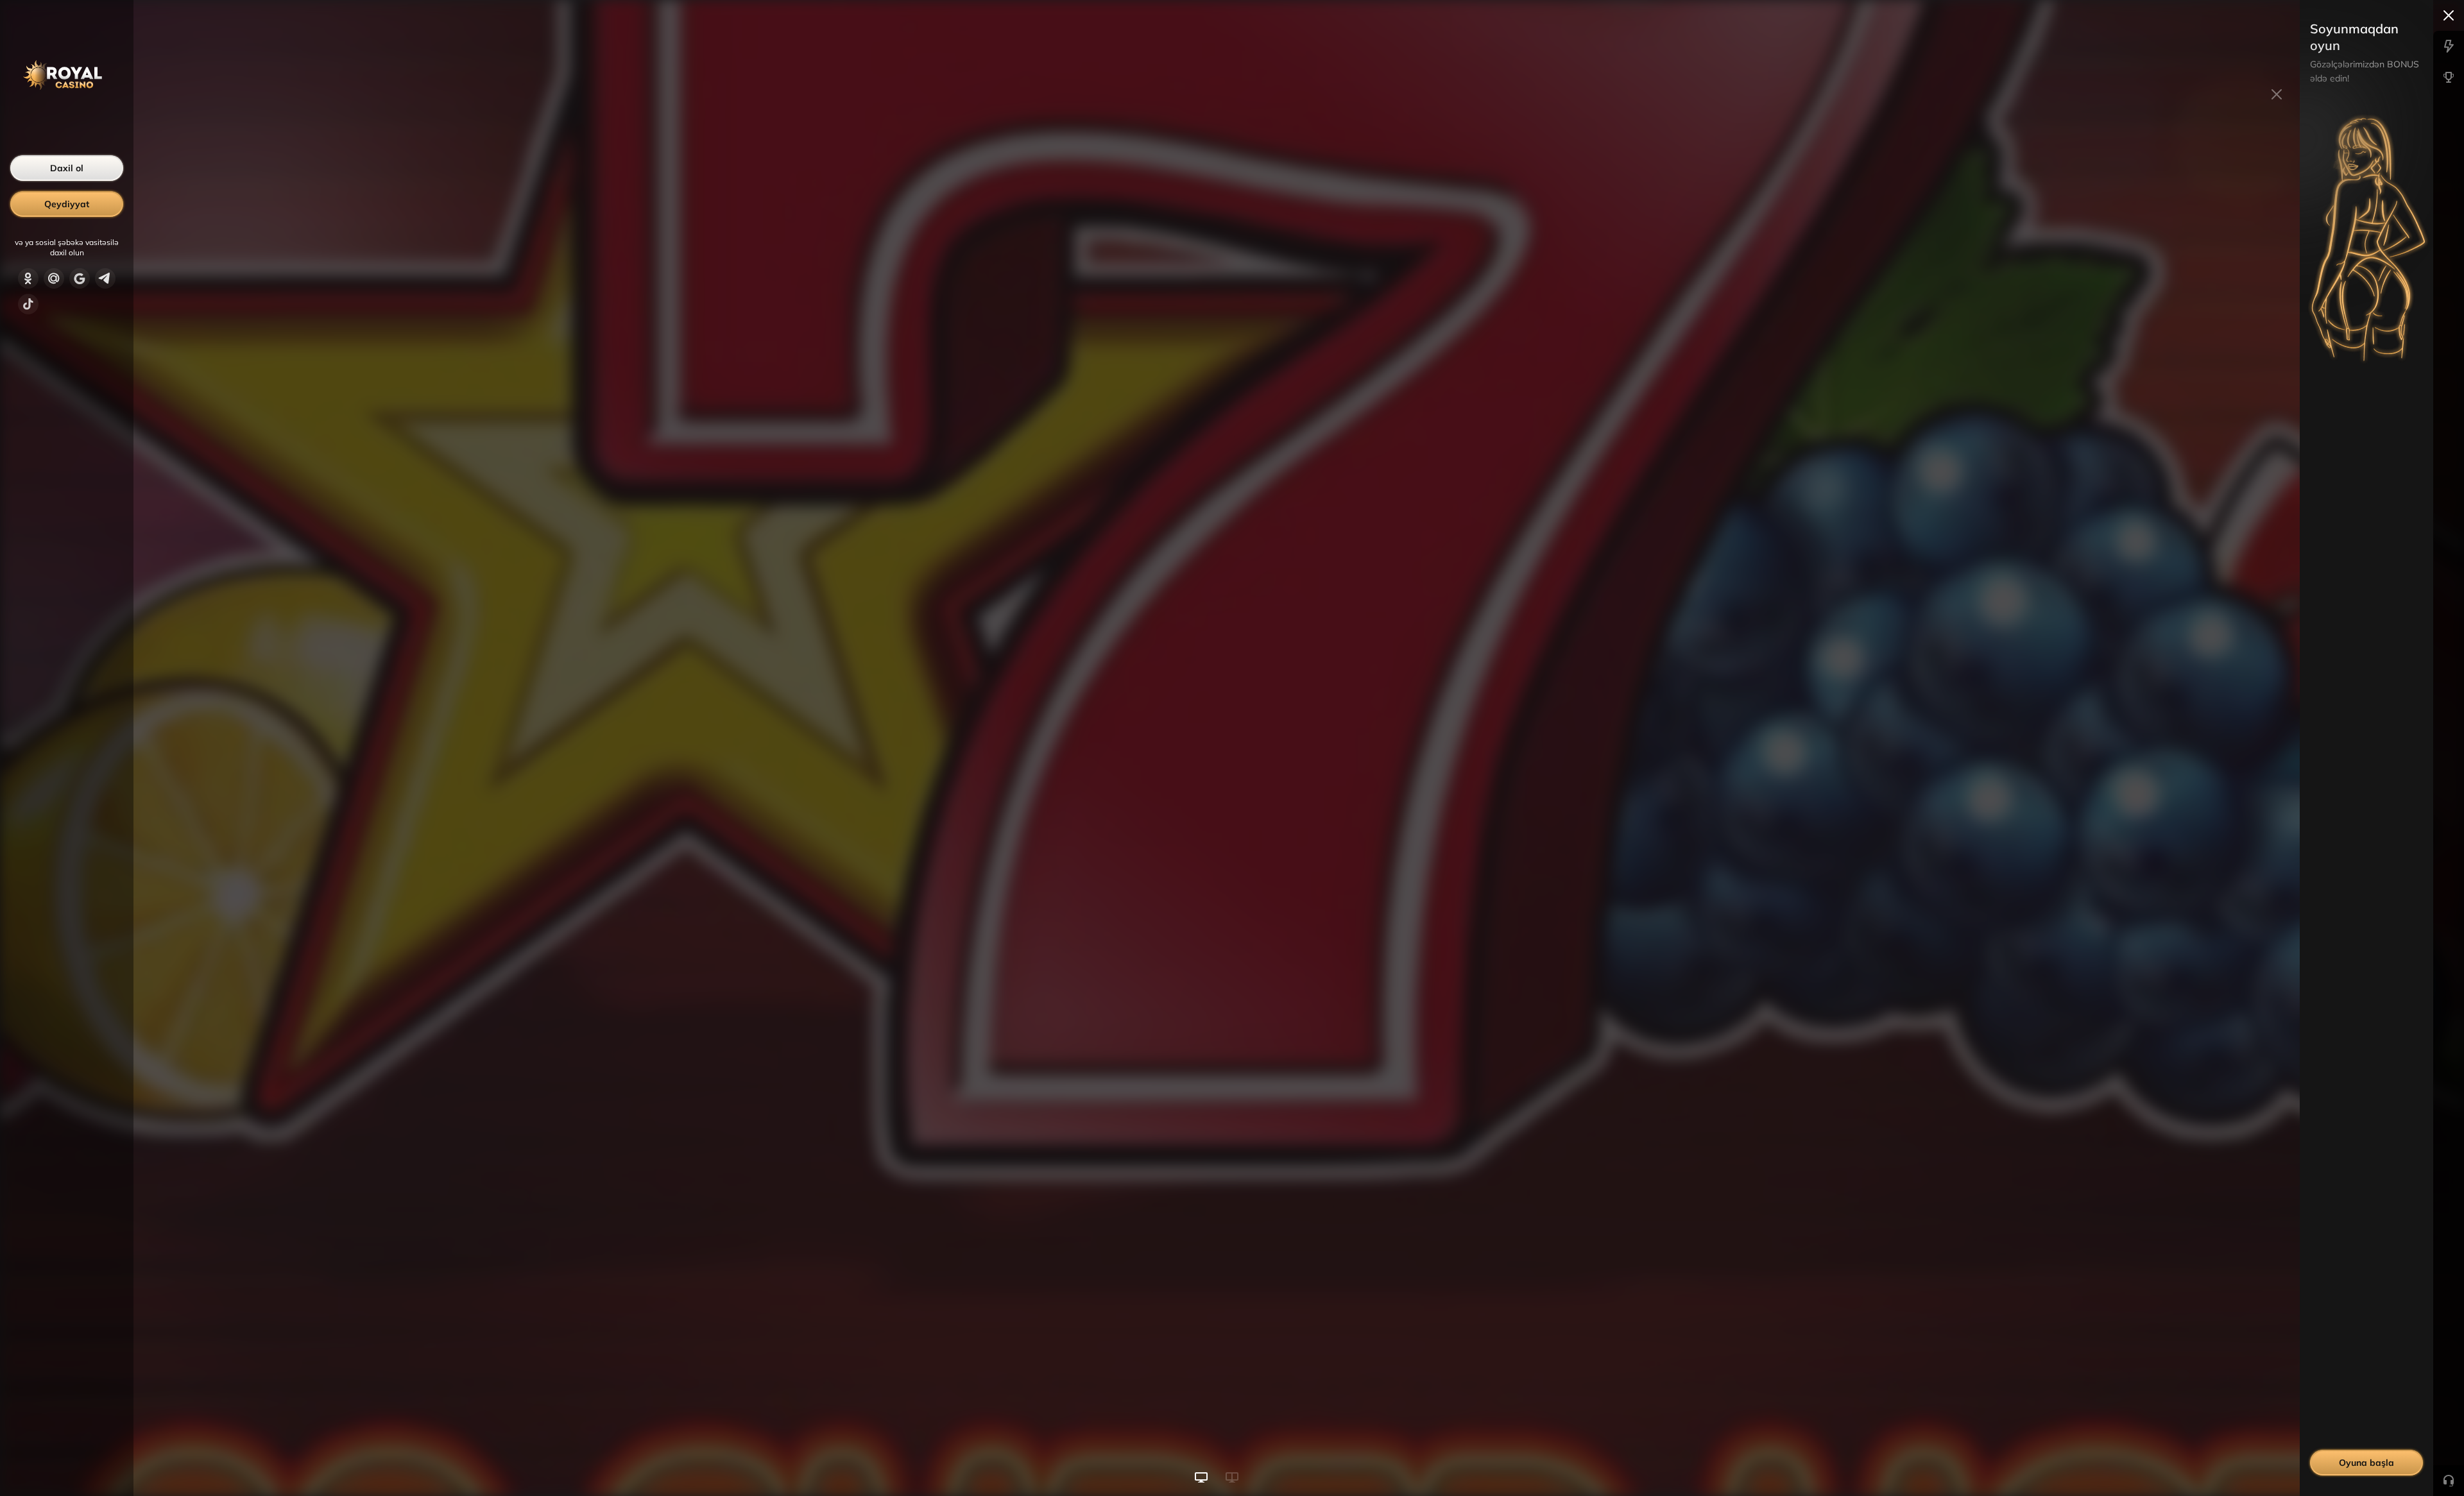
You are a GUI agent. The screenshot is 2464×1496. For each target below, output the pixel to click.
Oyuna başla (2366, 1463)
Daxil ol (67, 168)
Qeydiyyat (67, 204)
